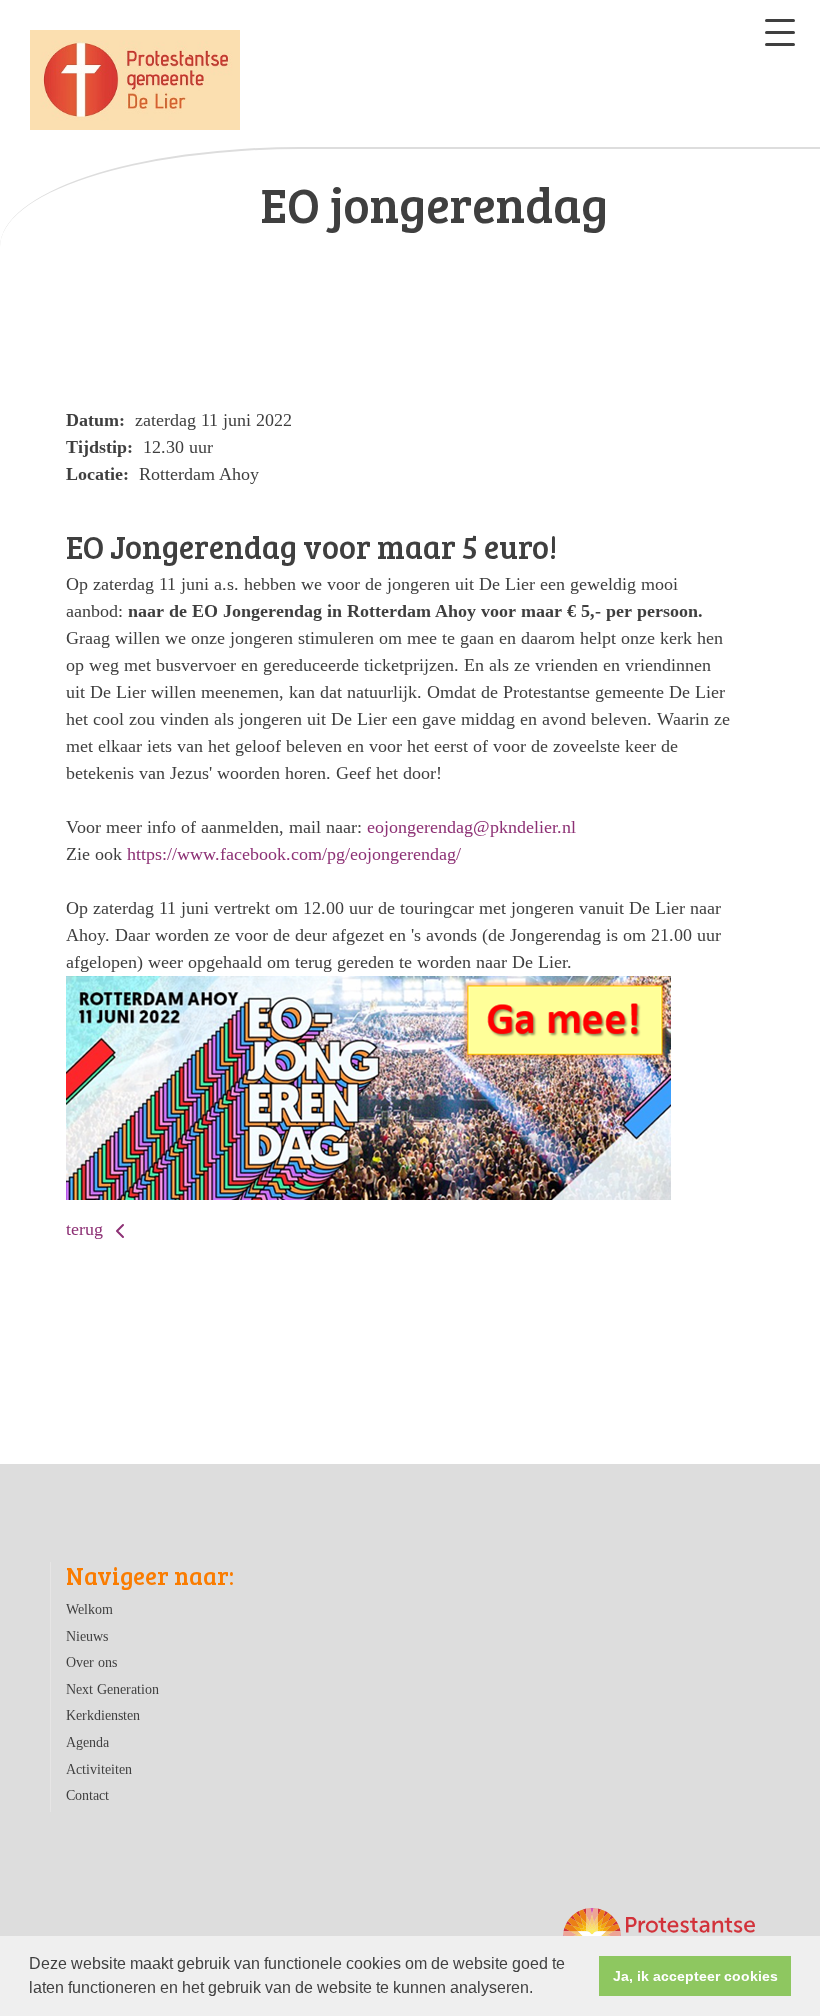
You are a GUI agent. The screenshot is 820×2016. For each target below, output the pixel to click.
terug (87, 1229)
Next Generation (112, 1689)
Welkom (89, 1609)
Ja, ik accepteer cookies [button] (695, 1976)
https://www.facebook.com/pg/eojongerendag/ (294, 854)
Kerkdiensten (103, 1715)
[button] (540, 1990)
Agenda (87, 1742)
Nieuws (87, 1636)
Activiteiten (99, 1769)
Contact (87, 1795)
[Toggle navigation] (780, 32)
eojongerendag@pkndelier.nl (471, 827)
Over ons (91, 1662)
